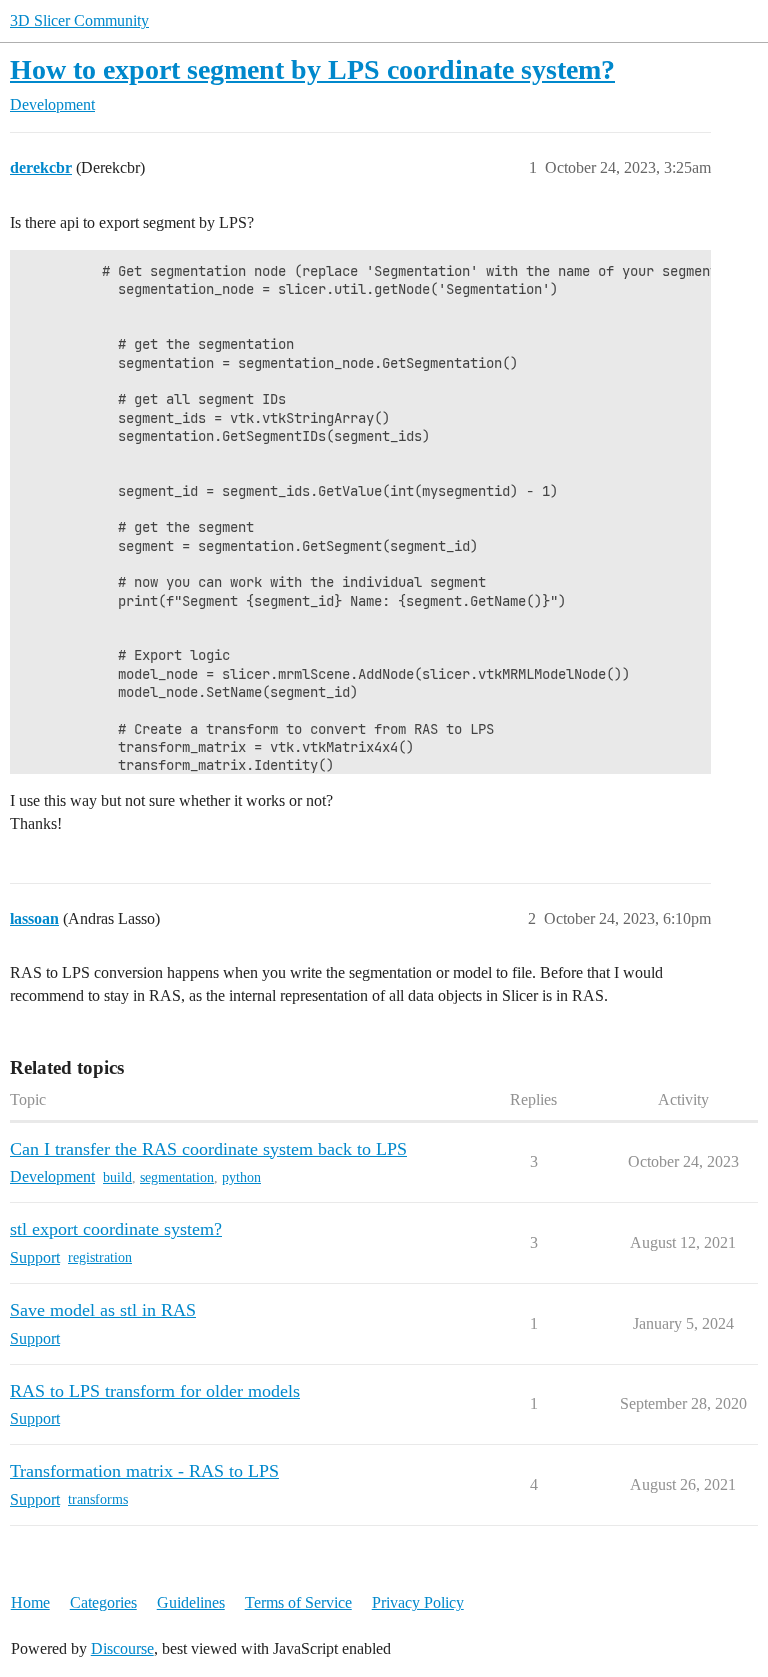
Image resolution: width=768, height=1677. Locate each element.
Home (30, 1602)
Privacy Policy (418, 1602)
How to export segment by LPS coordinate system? (312, 69)
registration (100, 1257)
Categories (103, 1602)
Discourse (122, 1648)
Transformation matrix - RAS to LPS (144, 1471)
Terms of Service (298, 1602)
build (117, 1177)
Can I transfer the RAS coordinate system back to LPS (208, 1149)
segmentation (177, 1177)
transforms (98, 1499)
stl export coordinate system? (116, 1229)
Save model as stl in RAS (103, 1310)
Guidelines (191, 1602)
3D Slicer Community (79, 20)
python (241, 1177)
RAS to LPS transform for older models (155, 1391)
